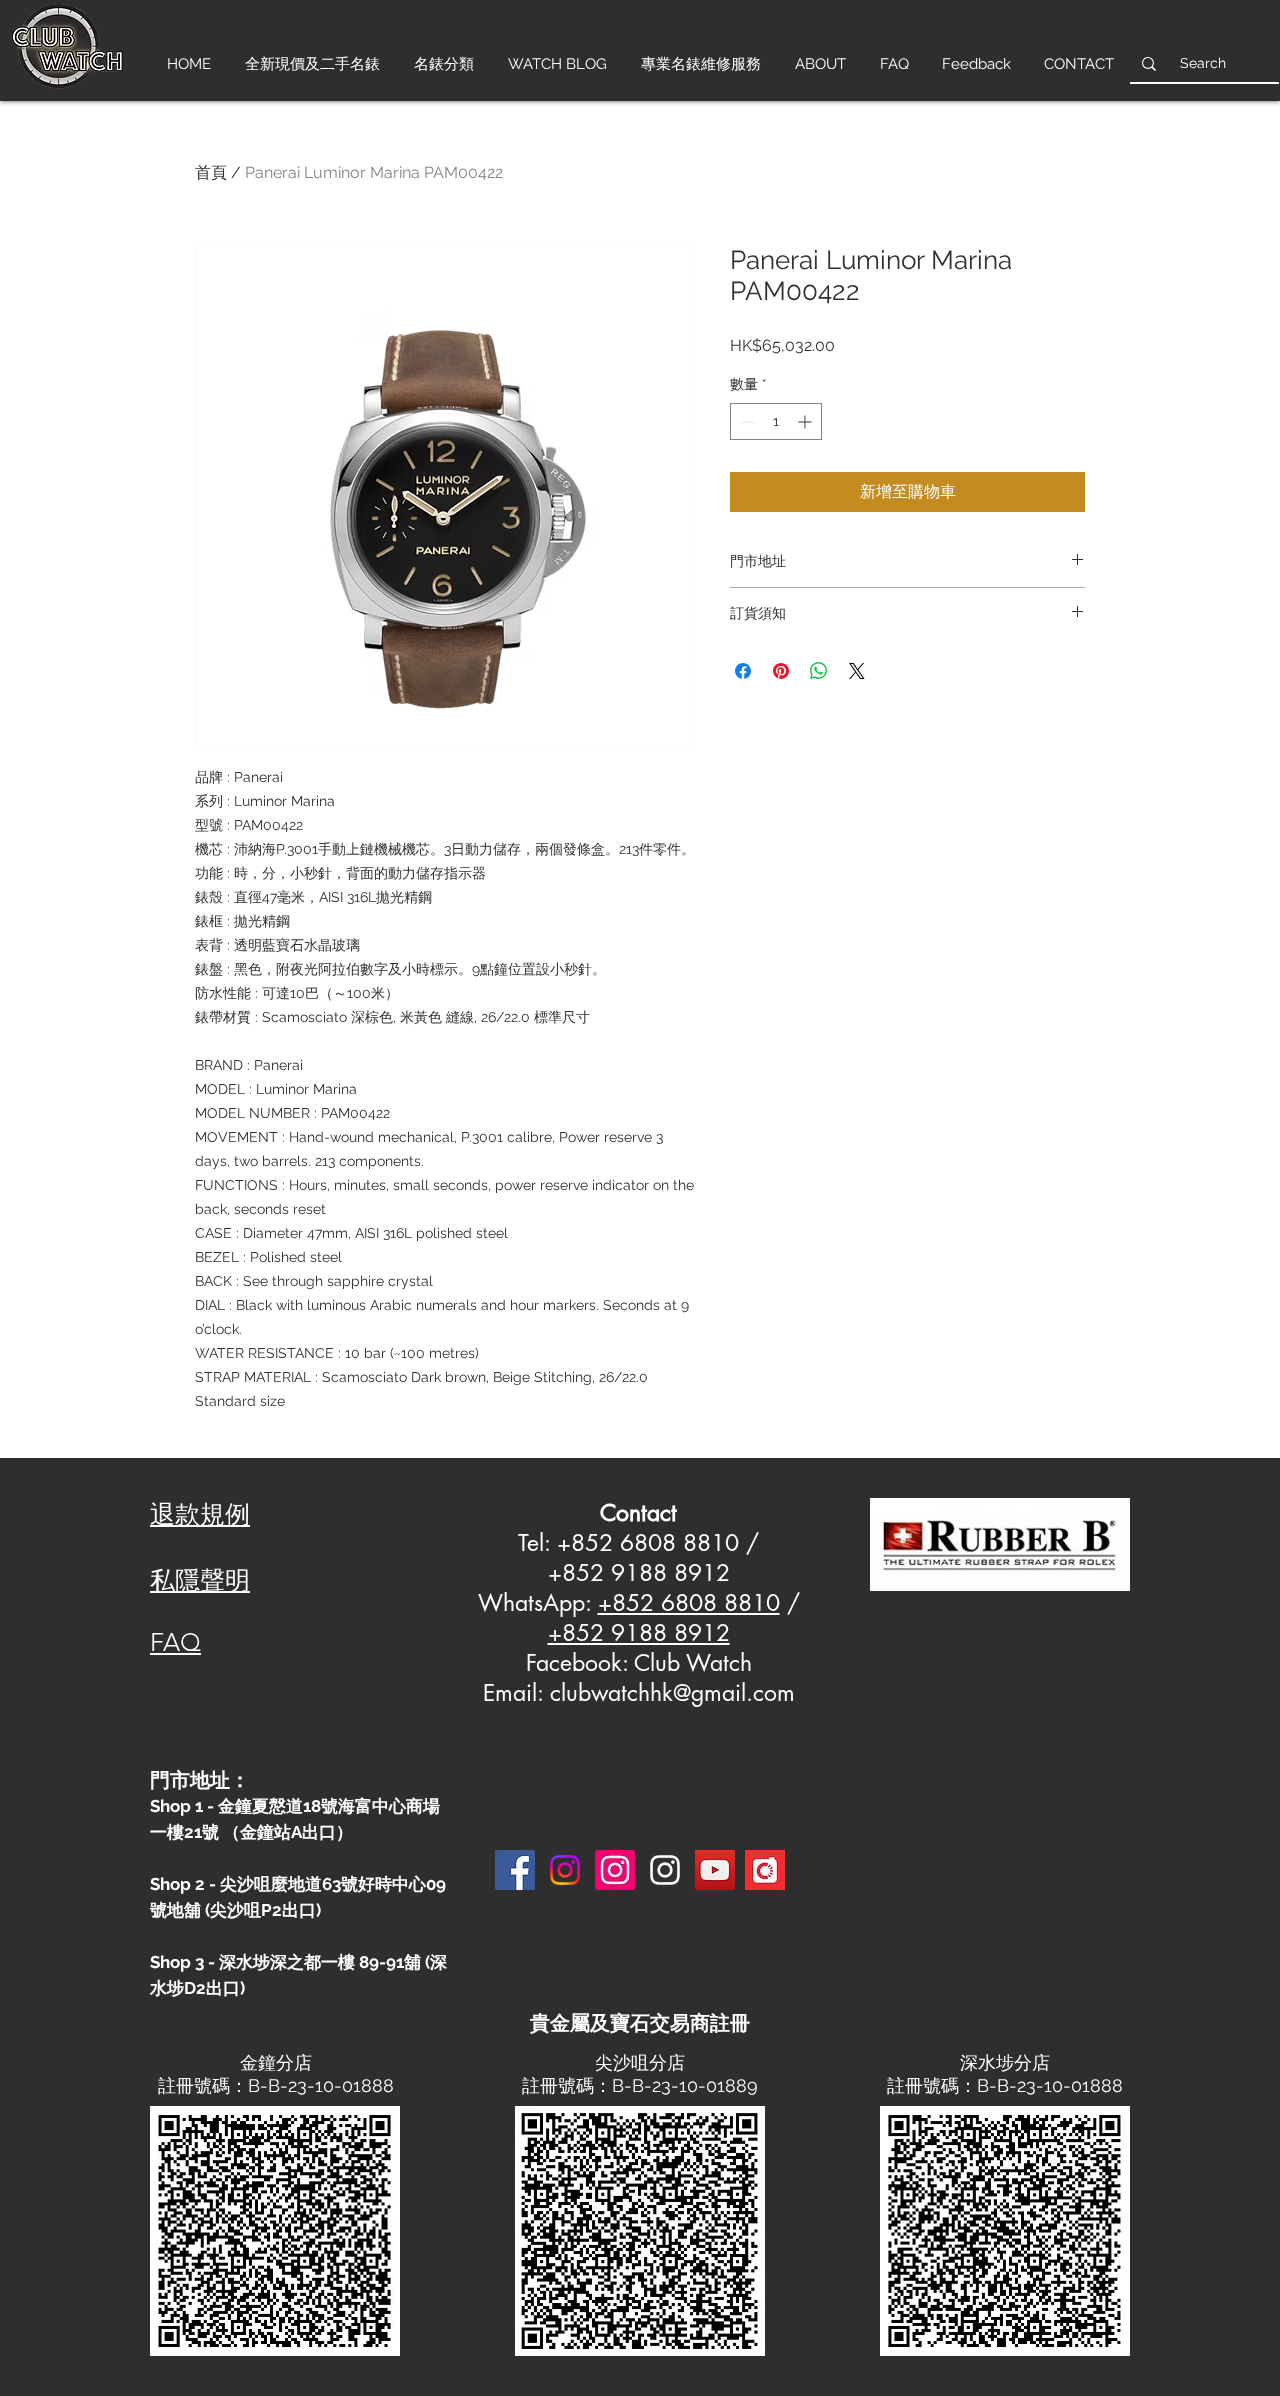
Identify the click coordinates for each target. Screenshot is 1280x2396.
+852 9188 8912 (639, 1633)
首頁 (211, 172)
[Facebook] (515, 1870)
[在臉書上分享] (743, 671)
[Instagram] (565, 1870)
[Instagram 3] (665, 1870)
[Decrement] (745, 421)
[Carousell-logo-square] (765, 1870)
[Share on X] (857, 671)
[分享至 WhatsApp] (819, 671)
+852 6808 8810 (689, 1603)
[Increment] (806, 421)
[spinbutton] (776, 421)
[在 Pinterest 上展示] (781, 671)
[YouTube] (715, 1870)
